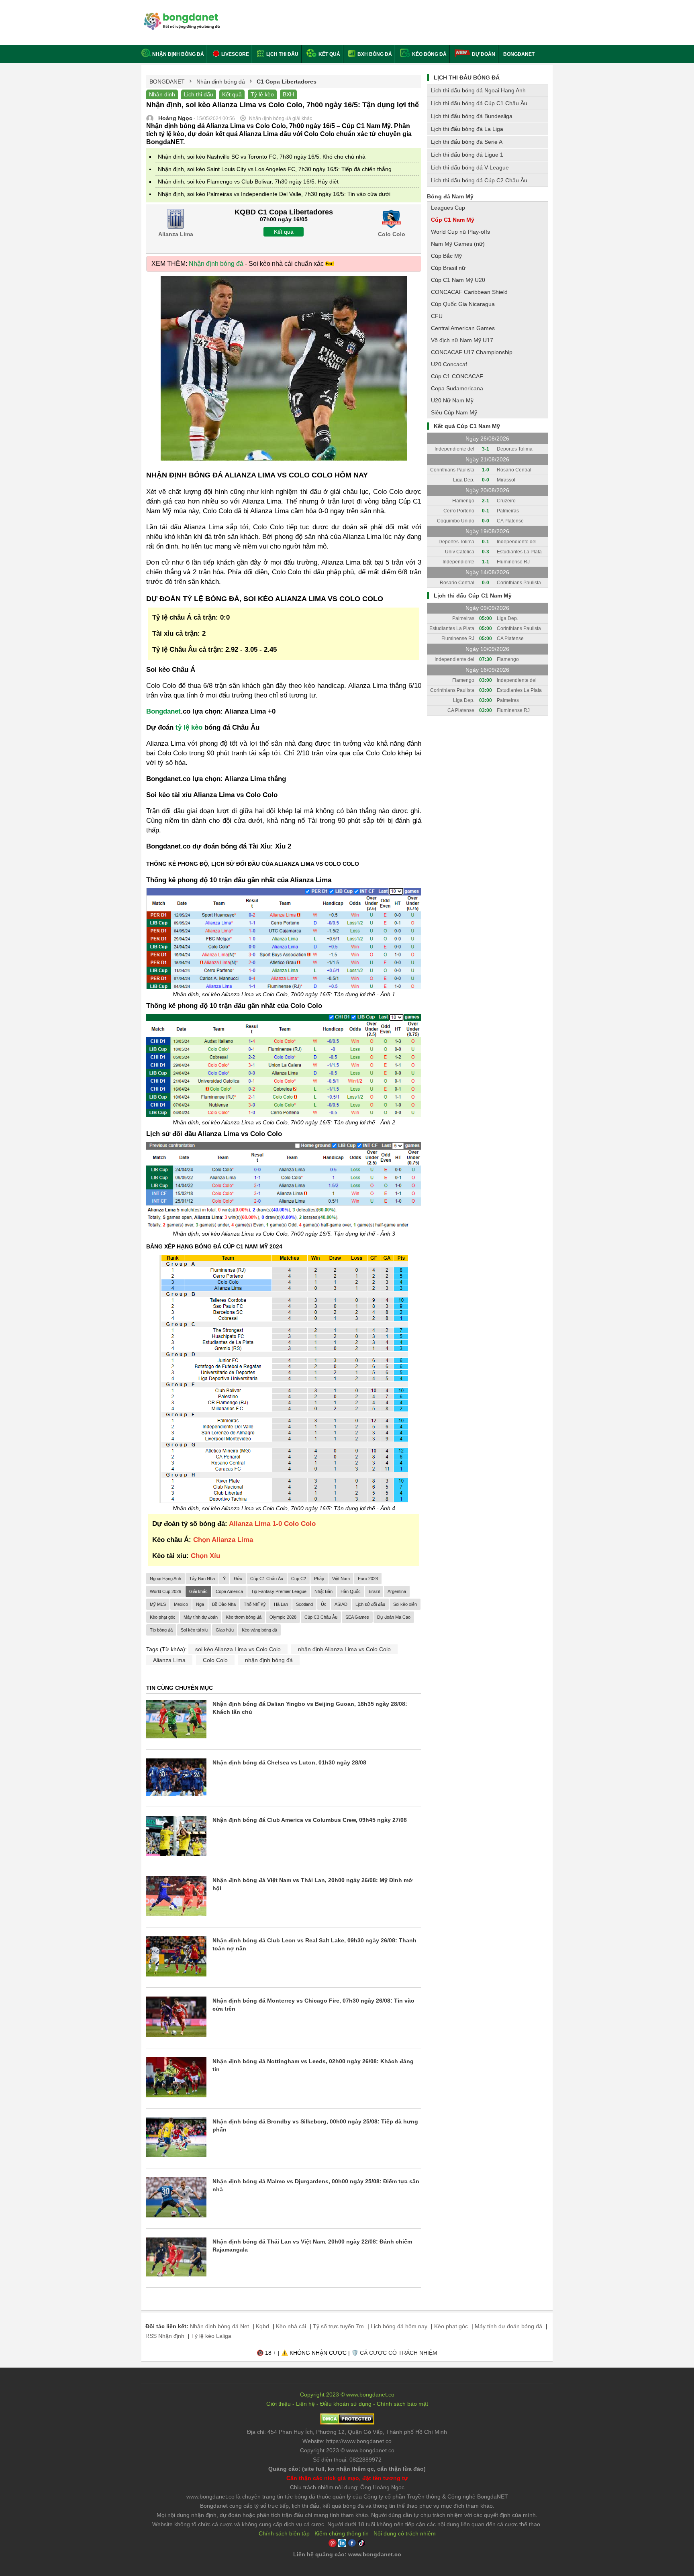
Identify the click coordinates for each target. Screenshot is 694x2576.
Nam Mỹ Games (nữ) (458, 244)
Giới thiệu (279, 2404)
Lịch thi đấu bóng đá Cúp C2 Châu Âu (479, 180)
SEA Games (357, 1617)
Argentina (397, 1591)
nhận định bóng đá (269, 1660)
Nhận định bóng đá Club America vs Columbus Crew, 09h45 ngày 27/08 (310, 1820)
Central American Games (463, 328)
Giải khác (198, 1591)
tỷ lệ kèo (189, 727)
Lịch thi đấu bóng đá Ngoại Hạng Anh (478, 90)
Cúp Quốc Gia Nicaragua (463, 304)
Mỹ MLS (158, 1604)
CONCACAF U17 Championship (472, 352)
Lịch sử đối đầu (370, 1604)
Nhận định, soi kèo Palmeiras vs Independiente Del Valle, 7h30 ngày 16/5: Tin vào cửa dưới (274, 194)
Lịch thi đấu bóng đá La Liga (467, 129)
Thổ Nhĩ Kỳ (255, 1604)
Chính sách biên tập (284, 2533)
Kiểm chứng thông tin (342, 2533)
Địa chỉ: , (347, 2432)
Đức (238, 1579)
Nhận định (162, 94)
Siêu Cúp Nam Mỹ (454, 412)
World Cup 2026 (165, 1591)
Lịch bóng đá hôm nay (399, 2326)
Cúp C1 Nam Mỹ (453, 220)
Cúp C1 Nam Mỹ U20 (458, 280)
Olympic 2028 (283, 1617)
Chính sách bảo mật (402, 2404)
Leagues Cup (448, 208)
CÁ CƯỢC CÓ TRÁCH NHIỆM (399, 2353)
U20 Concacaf (449, 364)
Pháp (319, 1579)
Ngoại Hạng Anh (165, 1579)
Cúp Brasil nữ (448, 268)
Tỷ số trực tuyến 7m (338, 2326)
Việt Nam (341, 1579)
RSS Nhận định (165, 2336)
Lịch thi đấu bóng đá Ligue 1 (467, 155)
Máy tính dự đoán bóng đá (508, 2326)
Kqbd (262, 2326)
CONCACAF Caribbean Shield (469, 292)
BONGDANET (519, 54)
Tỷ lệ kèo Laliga (211, 2336)
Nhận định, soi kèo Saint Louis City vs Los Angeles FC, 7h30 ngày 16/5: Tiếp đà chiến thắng (275, 169)
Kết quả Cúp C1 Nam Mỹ (467, 426)
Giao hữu (225, 1630)
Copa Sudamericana (457, 388)
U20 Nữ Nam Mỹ (452, 400)
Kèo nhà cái (291, 2326)
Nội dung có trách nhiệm (405, 2533)
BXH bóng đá (374, 54)
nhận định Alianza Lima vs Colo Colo (344, 1649)
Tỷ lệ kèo (262, 94)
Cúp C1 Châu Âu (267, 1579)
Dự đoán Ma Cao (394, 1617)
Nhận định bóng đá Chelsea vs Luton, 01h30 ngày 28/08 (289, 1762)
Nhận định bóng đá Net (219, 2326)
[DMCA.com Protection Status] (347, 2423)
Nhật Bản (324, 1591)
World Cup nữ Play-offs (460, 232)
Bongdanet (163, 711)
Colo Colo (215, 1660)
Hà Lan (281, 1604)
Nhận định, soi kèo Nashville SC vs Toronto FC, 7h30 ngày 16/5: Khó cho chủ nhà (262, 157)
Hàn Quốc (351, 1591)
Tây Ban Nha (202, 1579)
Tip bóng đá (161, 1630)
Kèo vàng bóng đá (259, 1630)
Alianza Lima (169, 1660)
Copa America (229, 1591)
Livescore (235, 54)
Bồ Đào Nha (224, 1604)
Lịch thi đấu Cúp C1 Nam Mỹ (473, 596)
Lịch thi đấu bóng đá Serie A (467, 142)
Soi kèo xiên (405, 1604)
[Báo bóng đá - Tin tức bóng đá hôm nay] (181, 16)
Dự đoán (484, 54)
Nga (200, 1604)
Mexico (181, 1604)
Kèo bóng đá (429, 54)
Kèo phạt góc (163, 1617)
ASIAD (341, 1604)
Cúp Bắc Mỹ (446, 256)
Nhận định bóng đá (178, 54)
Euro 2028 (368, 1579)
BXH (288, 94)
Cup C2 (299, 1579)
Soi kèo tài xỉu (194, 1630)
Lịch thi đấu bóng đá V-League (470, 167)
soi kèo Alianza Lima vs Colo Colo (238, 1649)
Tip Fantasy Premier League (279, 1591)
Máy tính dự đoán (201, 1617)
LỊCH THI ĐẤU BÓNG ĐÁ (467, 78)
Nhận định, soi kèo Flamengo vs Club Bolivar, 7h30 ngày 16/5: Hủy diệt (248, 182)
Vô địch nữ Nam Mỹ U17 (462, 340)
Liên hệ (305, 2404)
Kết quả (329, 54)
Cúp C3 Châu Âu (321, 1617)
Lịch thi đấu (282, 54)
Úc (324, 1604)
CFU (437, 316)
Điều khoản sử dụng (346, 2404)
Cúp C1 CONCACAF (457, 376)
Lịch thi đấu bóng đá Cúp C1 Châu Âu (479, 103)
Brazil (374, 1591)
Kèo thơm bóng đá (244, 1617)
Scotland (304, 1604)
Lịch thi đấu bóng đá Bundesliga (472, 116)
